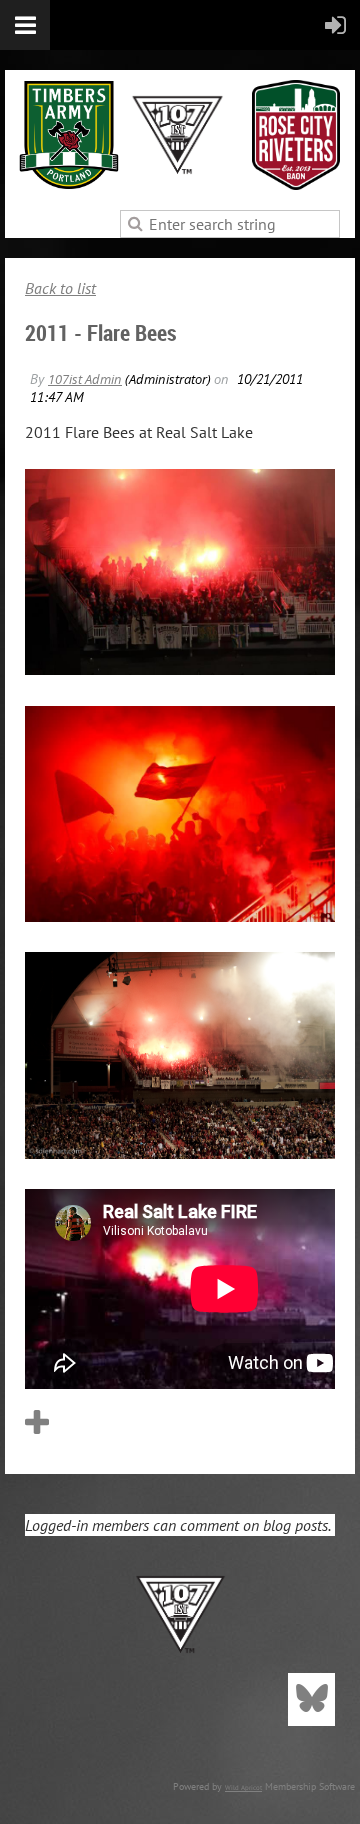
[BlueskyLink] (311, 1699)
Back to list (60, 288)
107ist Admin (85, 379)
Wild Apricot (243, 1787)
